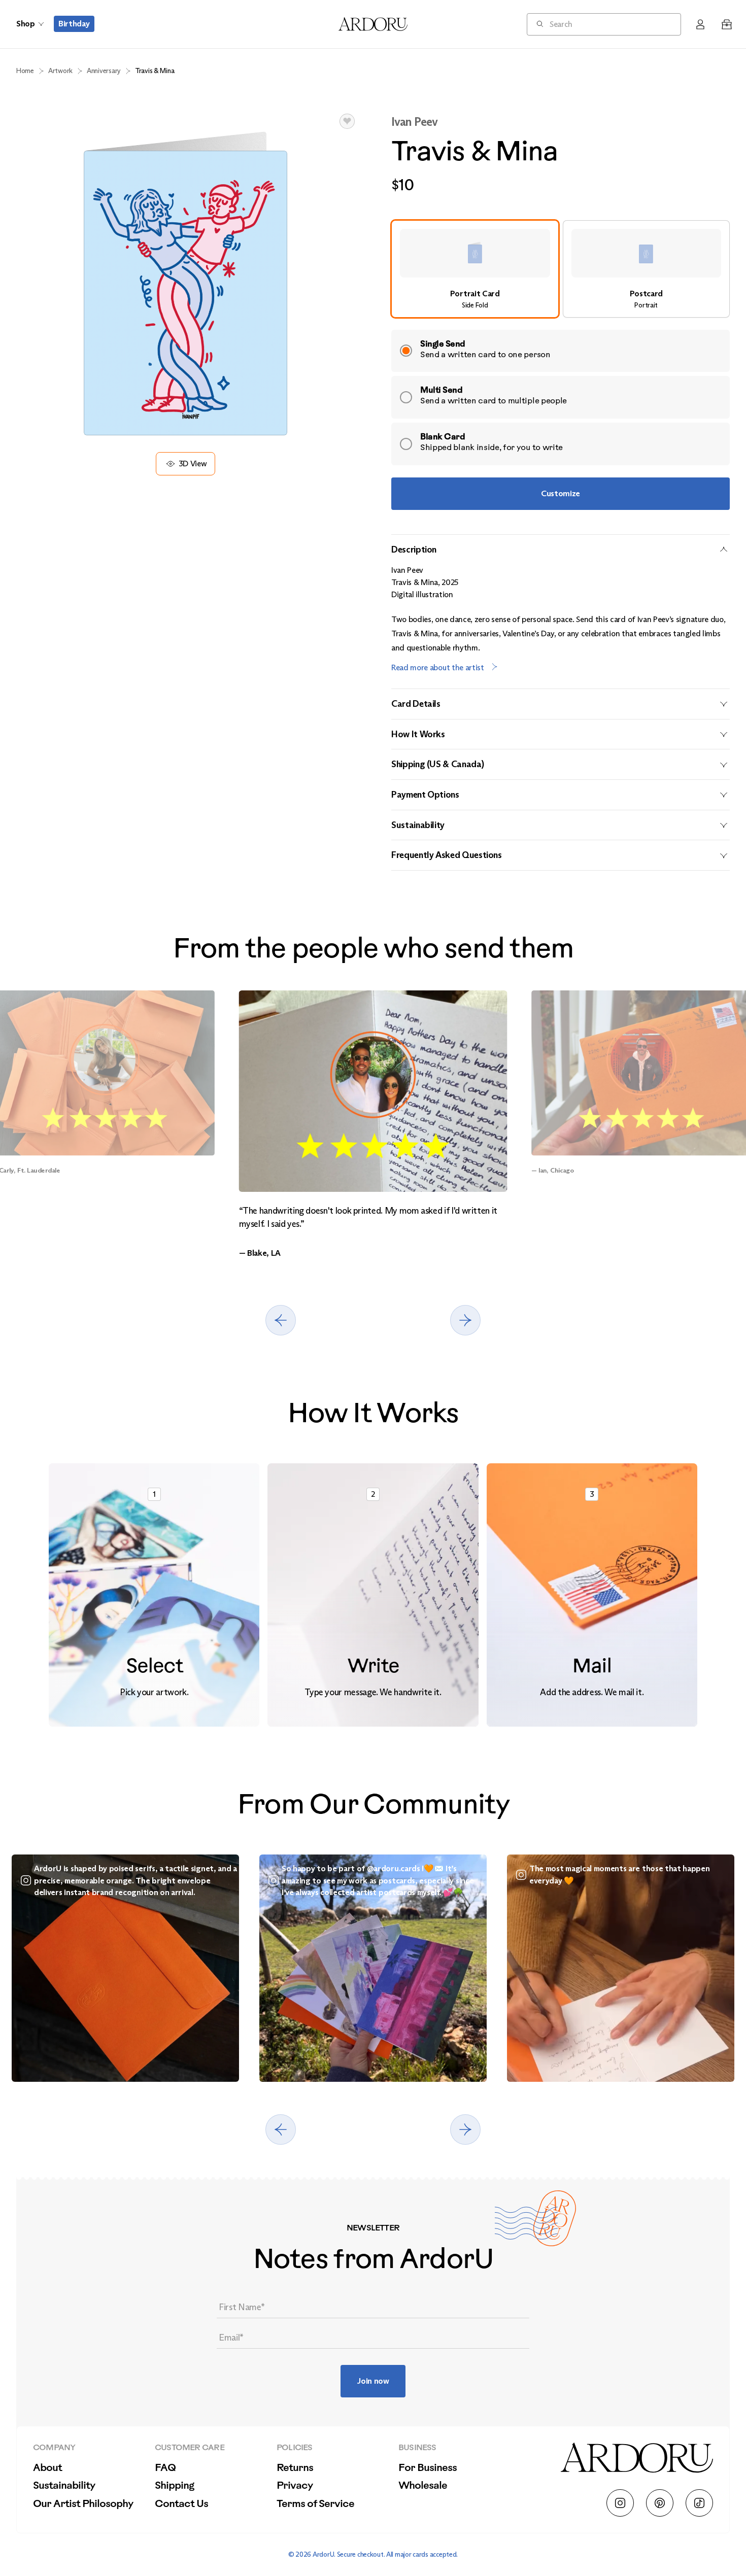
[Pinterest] (660, 2503)
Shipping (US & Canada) (437, 764)
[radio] (475, 269)
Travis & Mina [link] (155, 71)
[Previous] (281, 1320)
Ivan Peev (414, 122)
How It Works (418, 734)
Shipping (174, 2486)
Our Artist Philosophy (83, 2504)
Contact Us (181, 2504)
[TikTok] (699, 2503)
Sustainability (418, 825)
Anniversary (104, 71)
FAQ (165, 2468)
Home (25, 71)
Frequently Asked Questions (447, 855)
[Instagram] (620, 2503)
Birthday (74, 24)
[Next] (465, 1320)
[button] (347, 121)
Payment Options (425, 795)
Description (414, 549)
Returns (295, 2468)
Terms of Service (315, 2504)
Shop (25, 24)
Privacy (295, 2486)
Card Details (416, 704)
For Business (428, 2468)
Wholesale (423, 2486)
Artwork (60, 71)
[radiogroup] (561, 269)
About (47, 2468)
